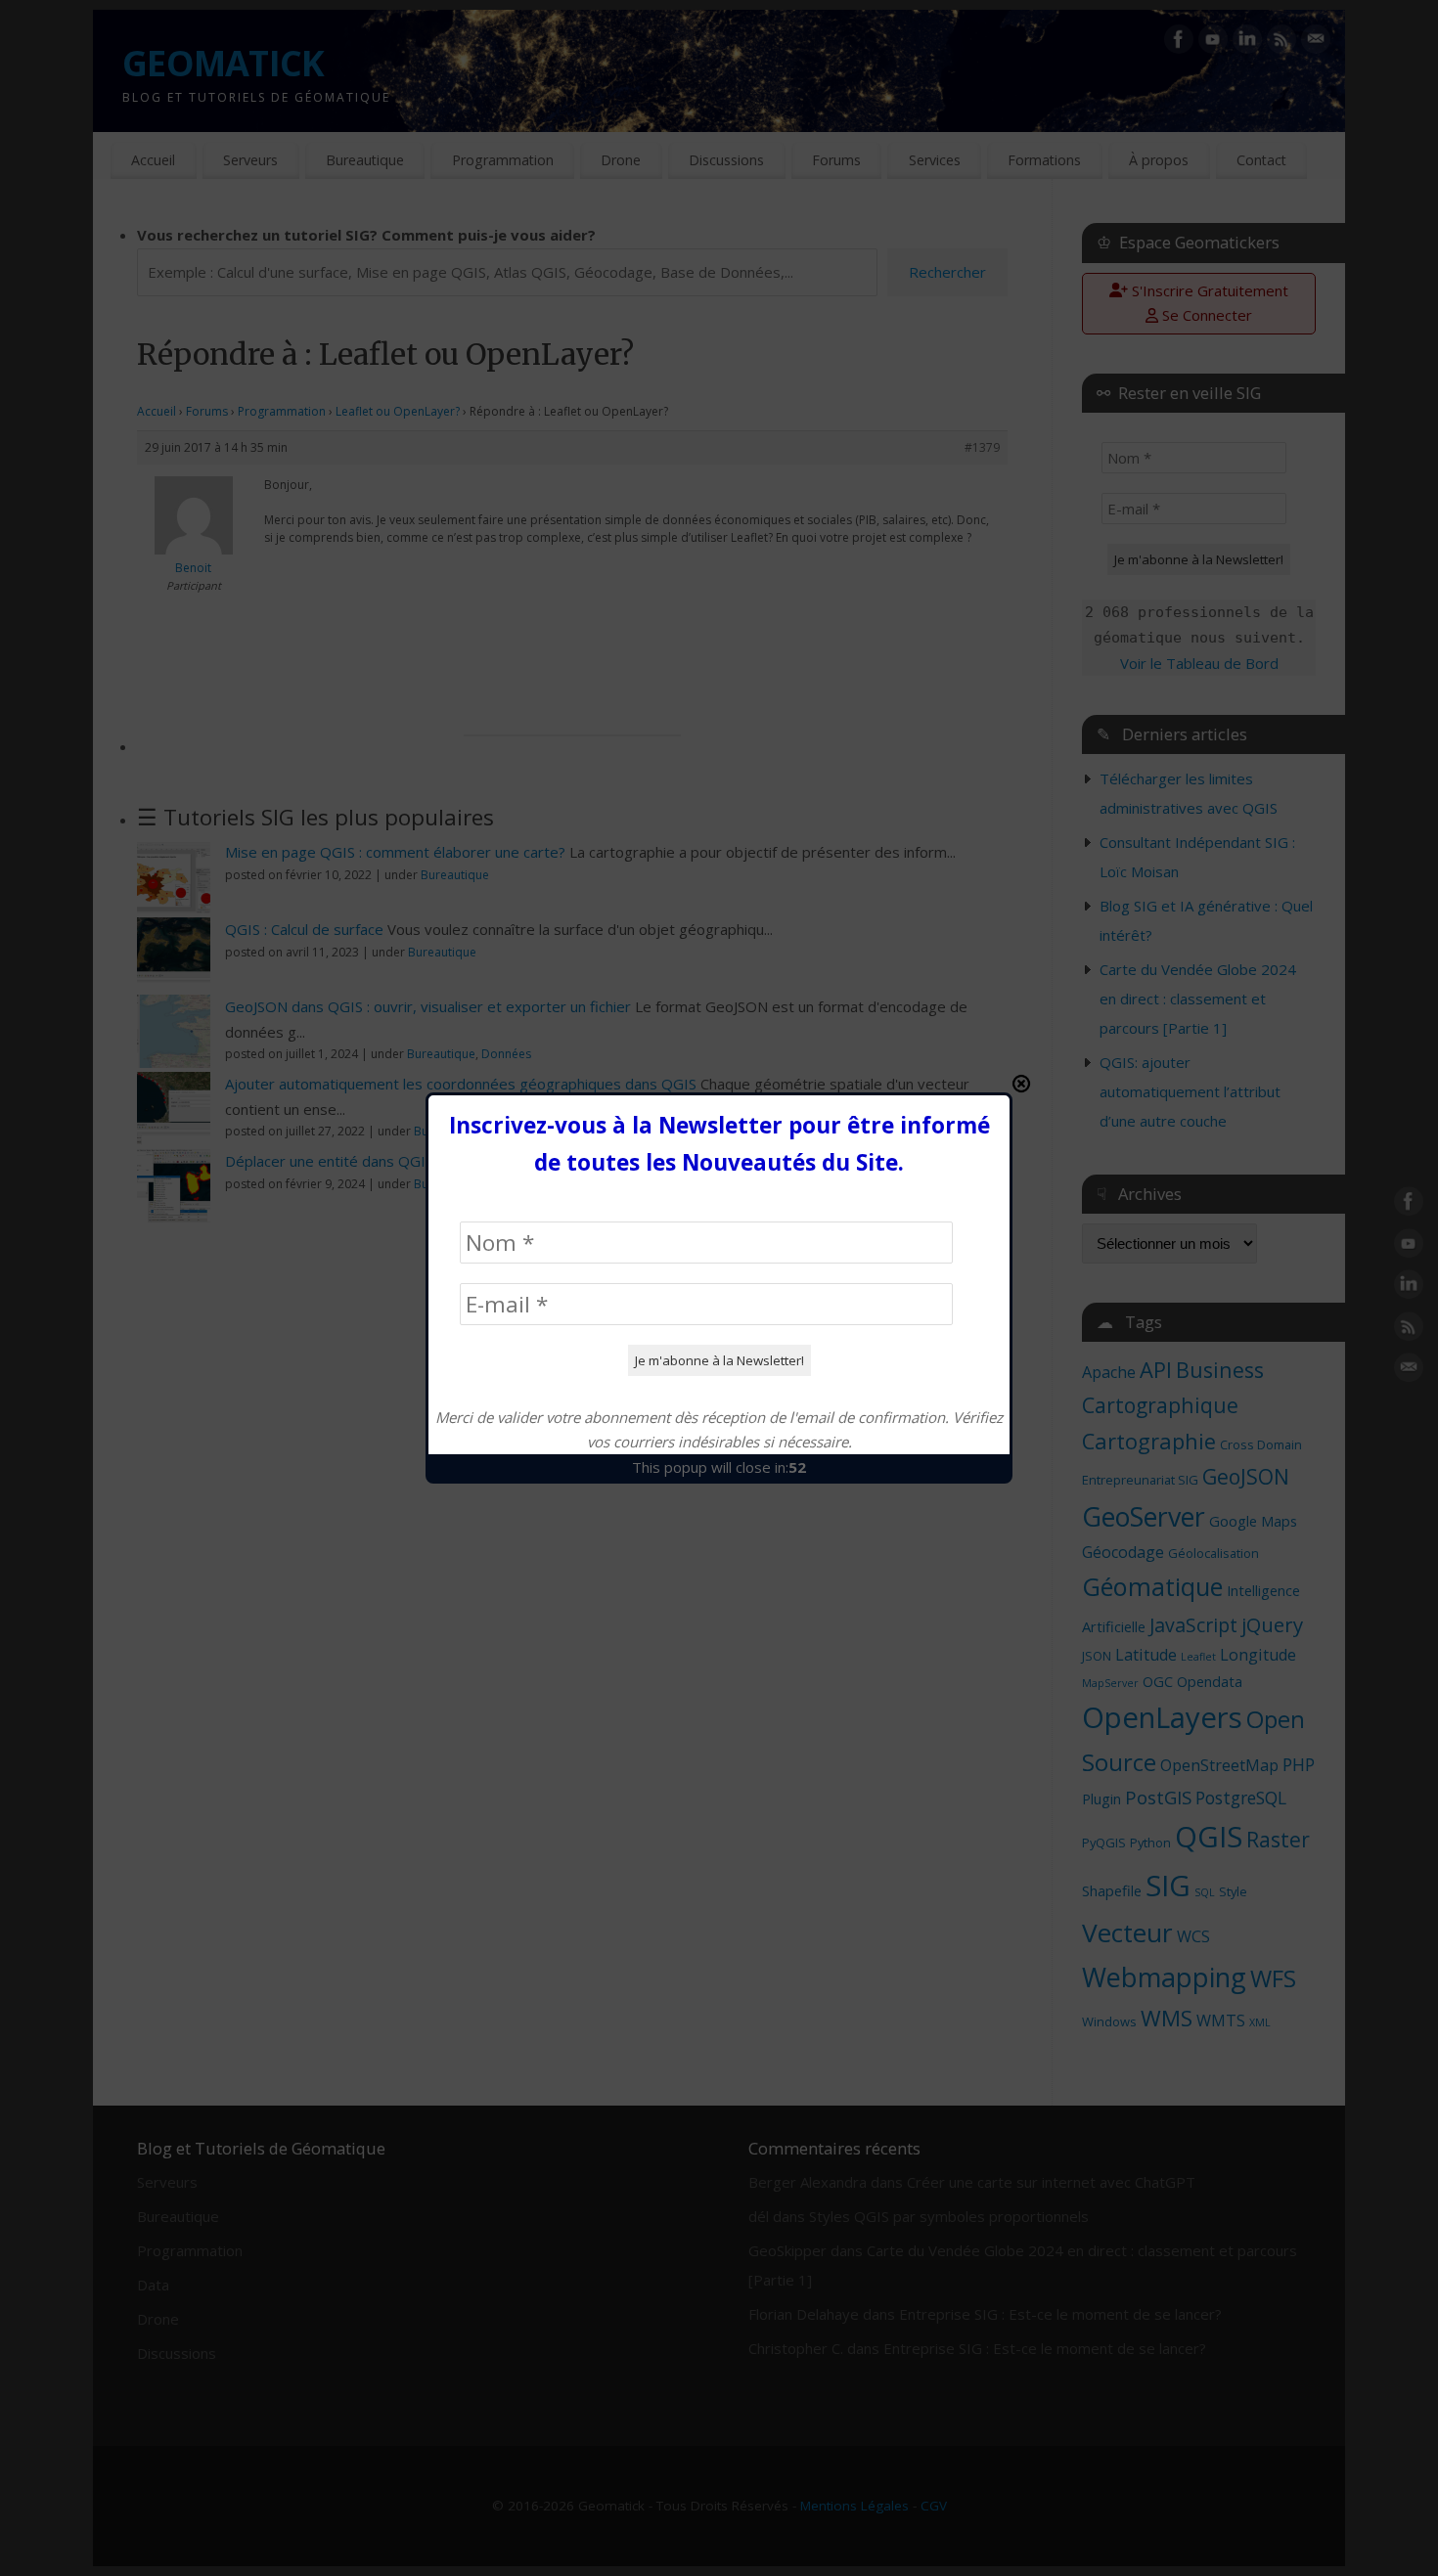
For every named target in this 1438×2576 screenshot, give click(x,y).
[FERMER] (1021, 1084)
